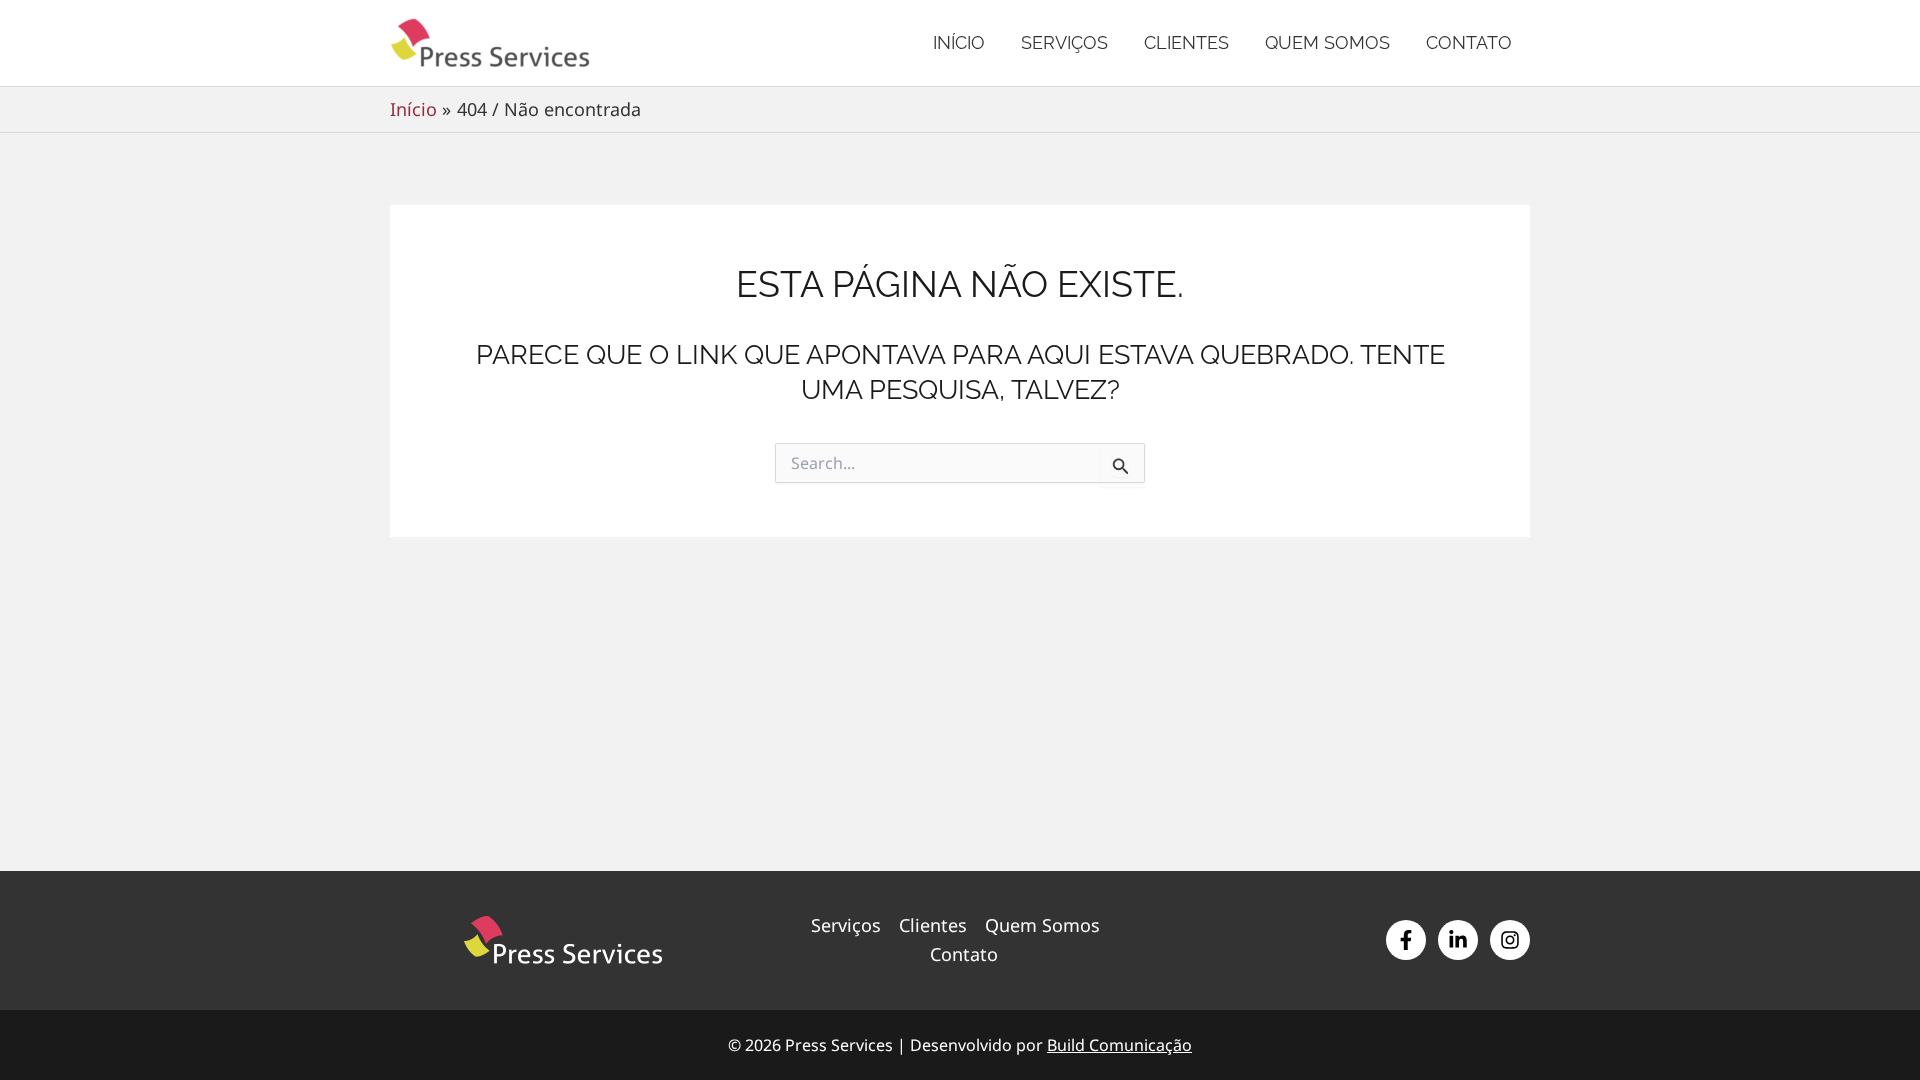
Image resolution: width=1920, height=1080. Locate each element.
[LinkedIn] (1458, 940)
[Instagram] (1510, 940)
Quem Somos (1327, 42)
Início (959, 42)
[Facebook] (1406, 940)
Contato (1469, 42)
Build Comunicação (1119, 1045)
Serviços (1064, 42)
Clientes (1186, 42)
